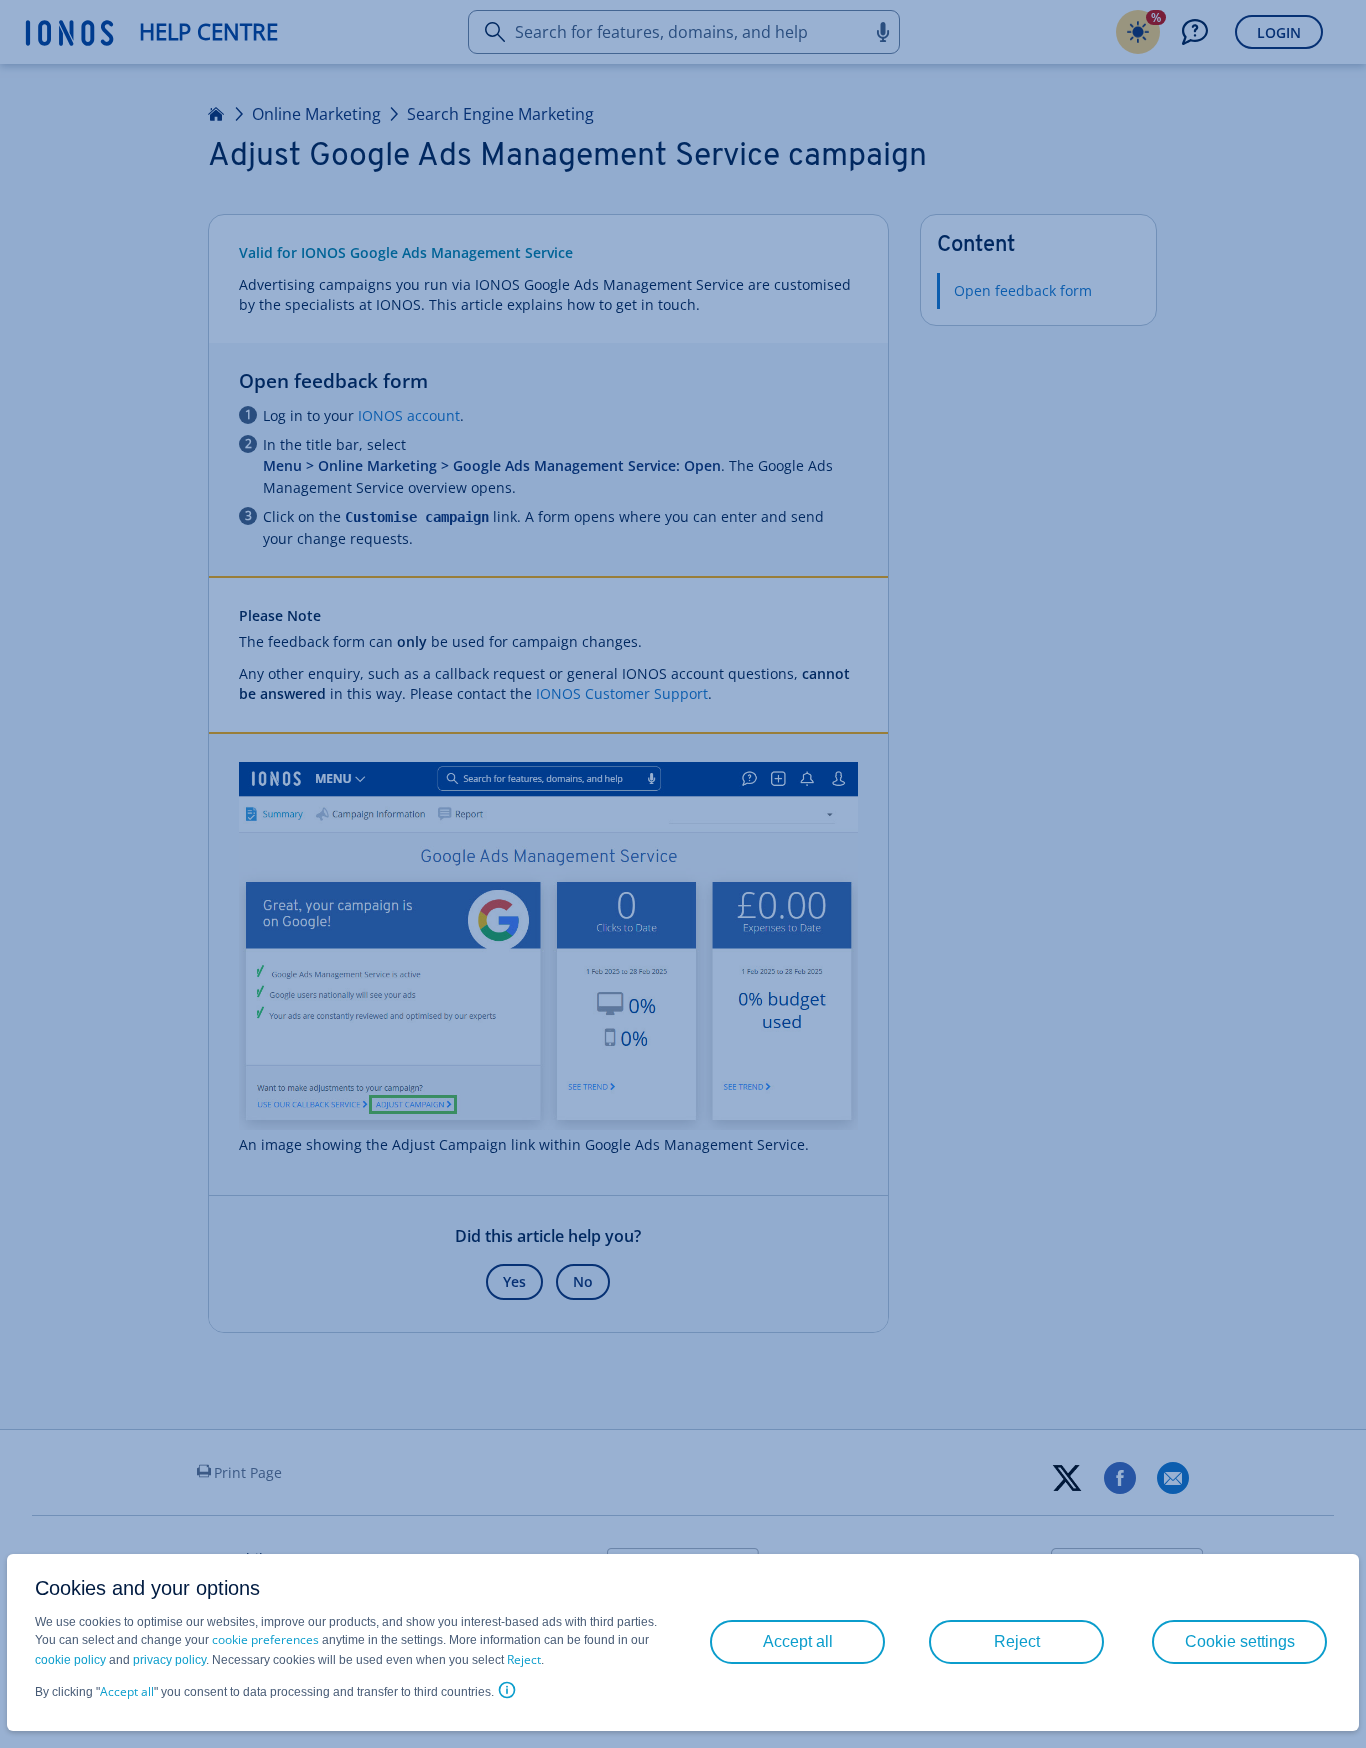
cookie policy (70, 1660)
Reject (524, 1659)
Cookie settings (1240, 1641)
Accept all (127, 1691)
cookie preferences (265, 1639)
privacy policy (169, 1660)
